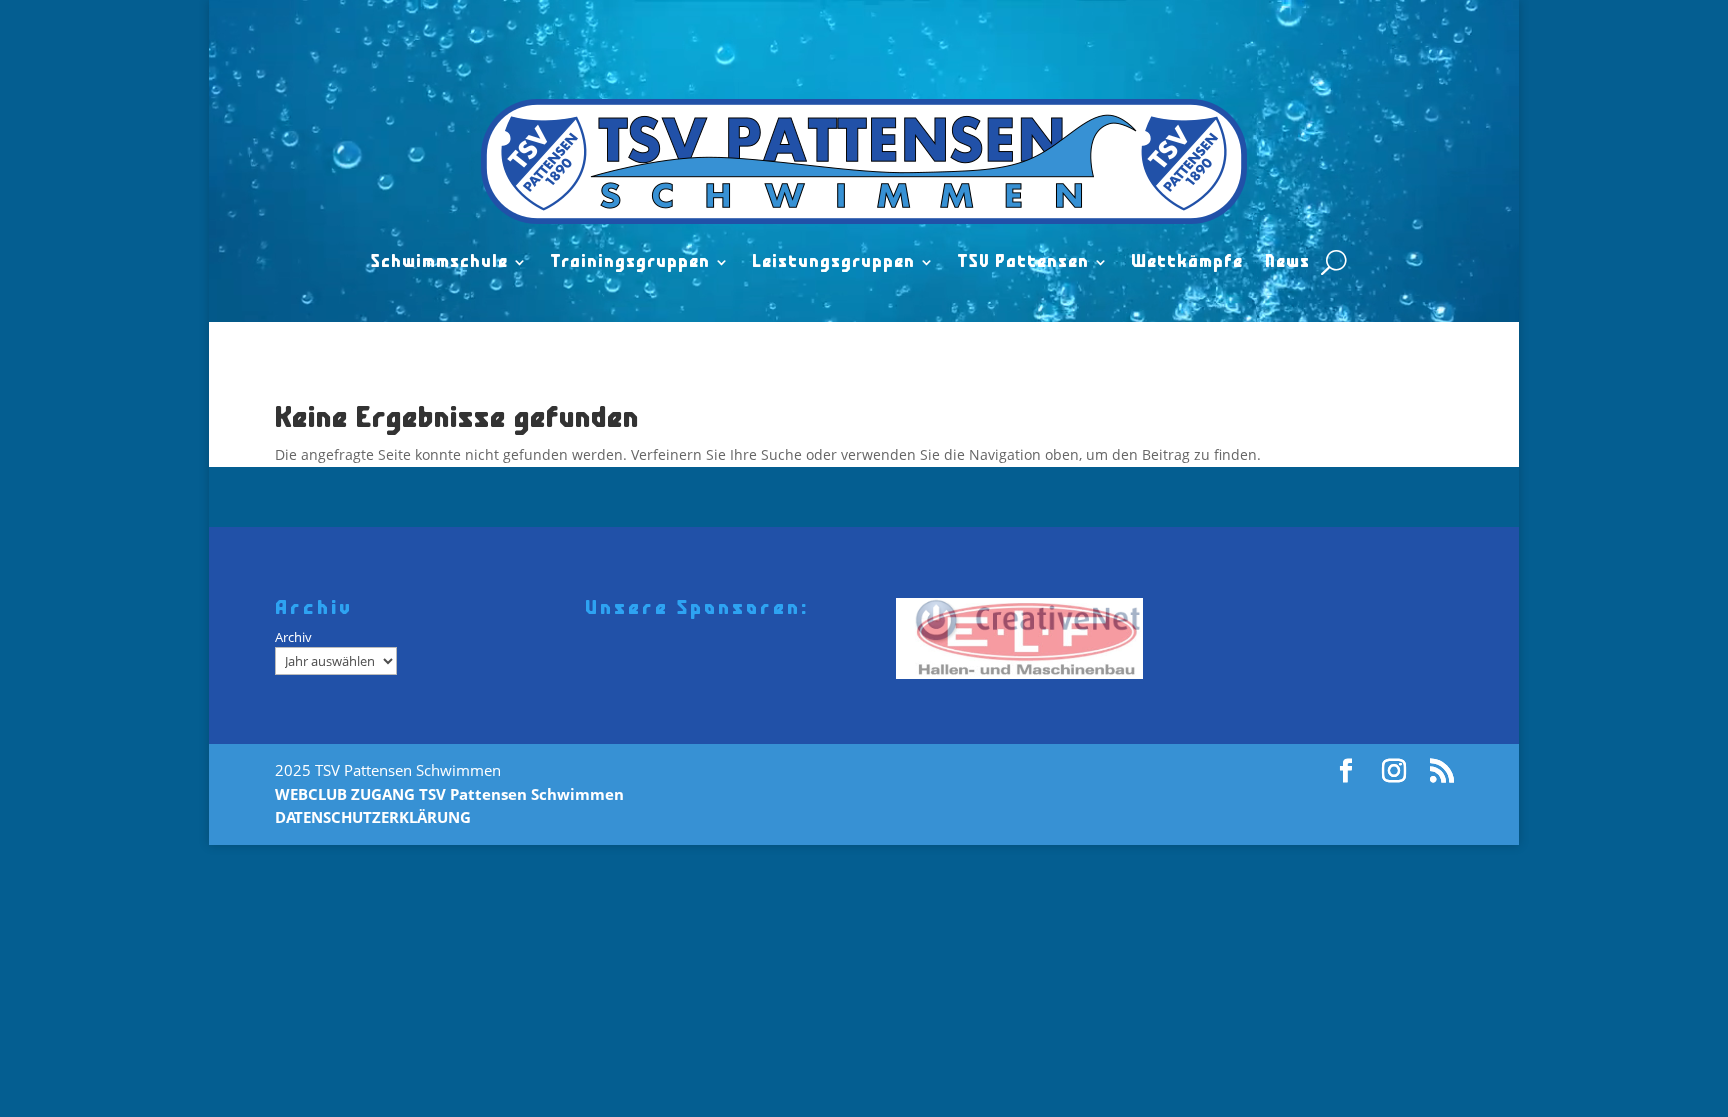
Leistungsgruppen (833, 262)
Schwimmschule (439, 262)
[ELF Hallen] (1026, 638)
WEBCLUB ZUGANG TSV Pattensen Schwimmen (449, 794)
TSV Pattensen (1023, 262)
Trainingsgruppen (630, 262)
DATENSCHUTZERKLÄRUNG (373, 817)
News (1287, 262)
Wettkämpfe (1187, 262)
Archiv (293, 637)
